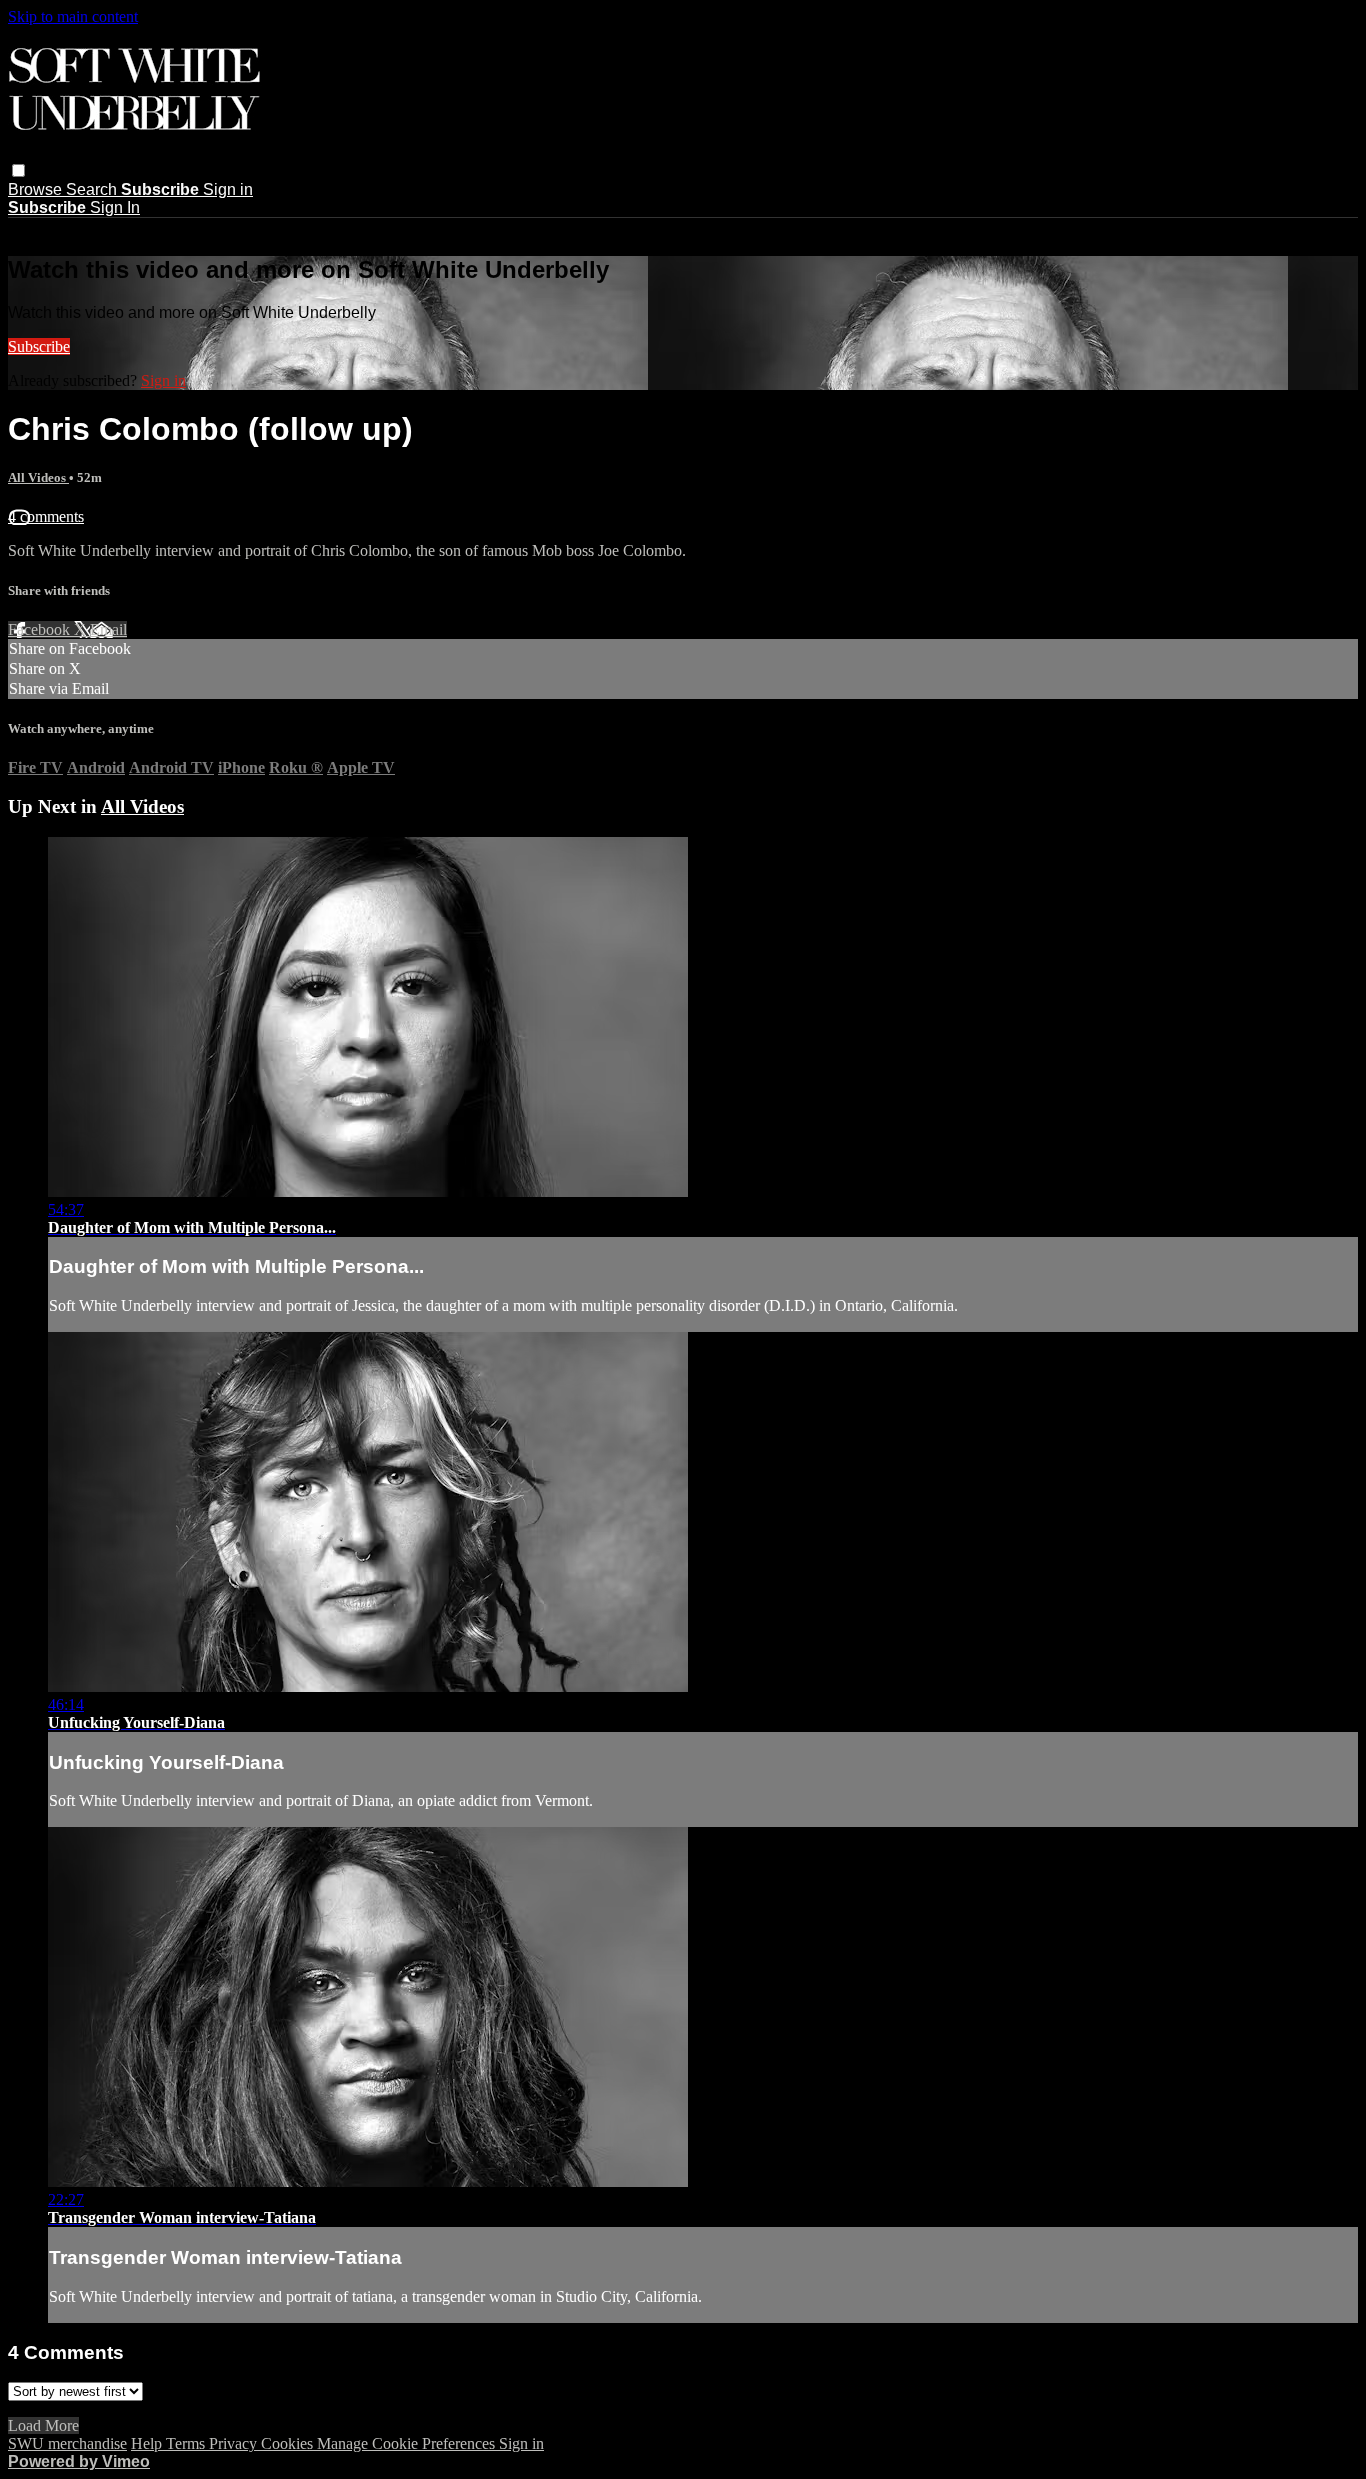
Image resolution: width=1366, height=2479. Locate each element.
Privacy (235, 2443)
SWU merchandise (67, 2443)
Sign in (228, 189)
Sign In (115, 207)
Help (148, 2443)
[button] (18, 170)
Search (93, 189)
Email (108, 629)
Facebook (41, 629)
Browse (37, 189)
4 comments (46, 516)
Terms (187, 2443)
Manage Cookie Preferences (408, 2443)
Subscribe (39, 346)
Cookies (289, 2443)
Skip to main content (73, 16)
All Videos (38, 477)
